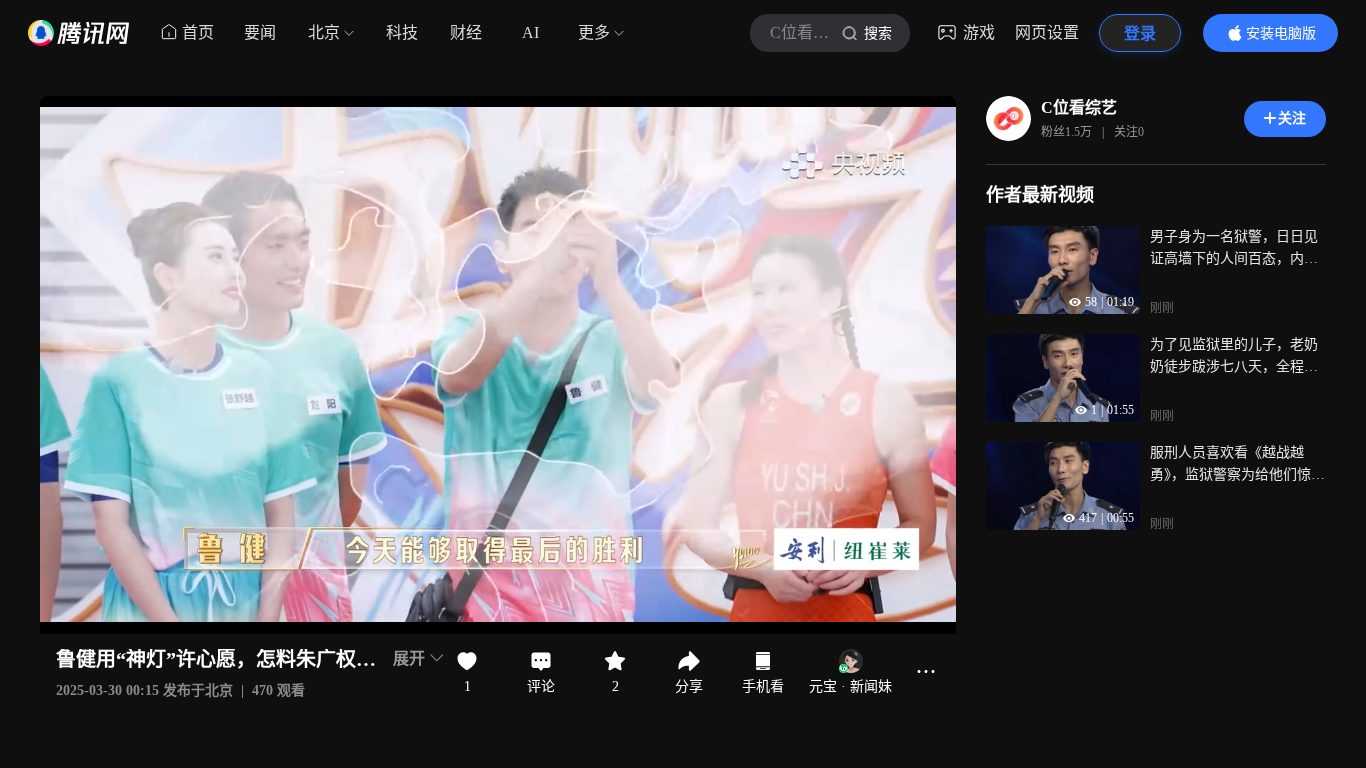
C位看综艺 (1079, 107)
